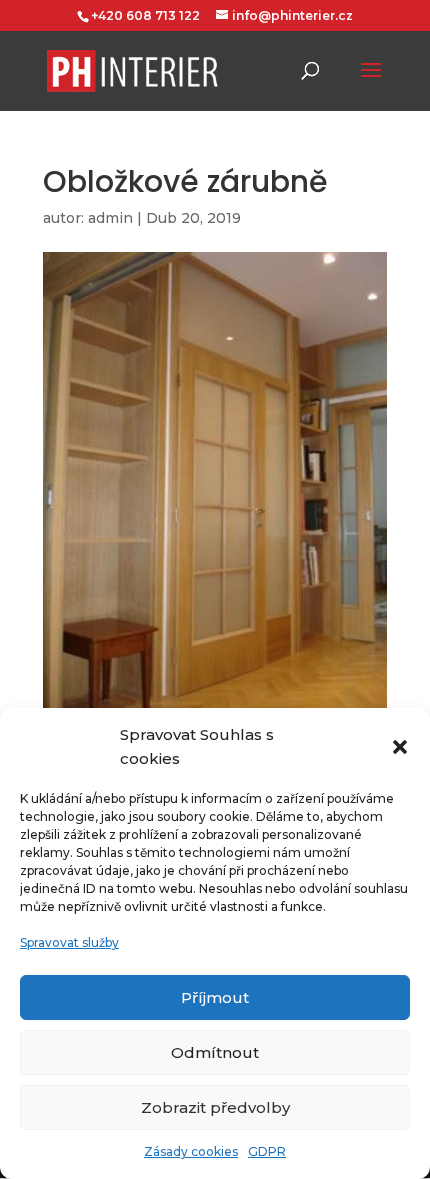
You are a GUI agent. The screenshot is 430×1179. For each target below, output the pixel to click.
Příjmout (215, 997)
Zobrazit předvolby (215, 1107)
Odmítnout (215, 1052)
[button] (400, 747)
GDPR (267, 1151)
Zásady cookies (191, 1151)
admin (110, 218)
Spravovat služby (69, 942)
